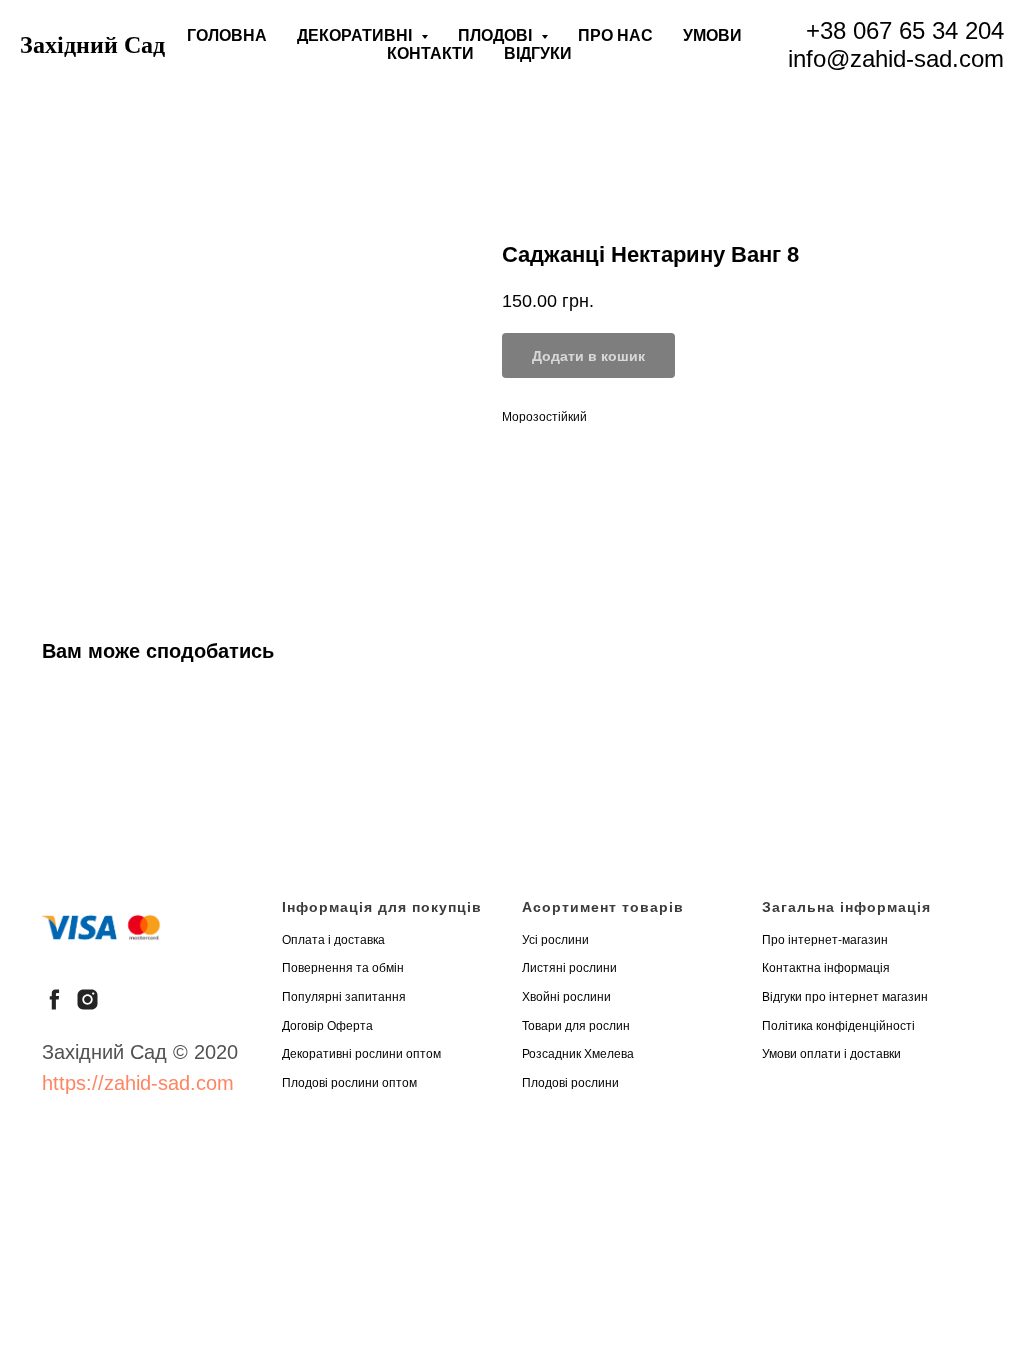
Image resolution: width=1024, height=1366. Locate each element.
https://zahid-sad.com (138, 1083)
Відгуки (538, 53)
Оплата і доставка (333, 940)
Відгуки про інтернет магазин (845, 997)
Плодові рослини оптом (349, 1083)
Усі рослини (555, 940)
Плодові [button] (497, 35)
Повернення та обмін (343, 968)
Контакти (430, 53)
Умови (712, 35)
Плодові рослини (570, 1083)
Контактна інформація (826, 968)
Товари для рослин (576, 1026)
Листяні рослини (569, 968)
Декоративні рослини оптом (361, 1054)
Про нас (615, 35)
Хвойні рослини (566, 997)
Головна (227, 35)
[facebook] (54, 999)
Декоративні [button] (356, 35)
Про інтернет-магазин (825, 940)
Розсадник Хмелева (578, 1054)
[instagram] (87, 999)
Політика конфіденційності (838, 1026)
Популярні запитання (344, 997)
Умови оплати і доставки (831, 1054)
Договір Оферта (327, 1026)
